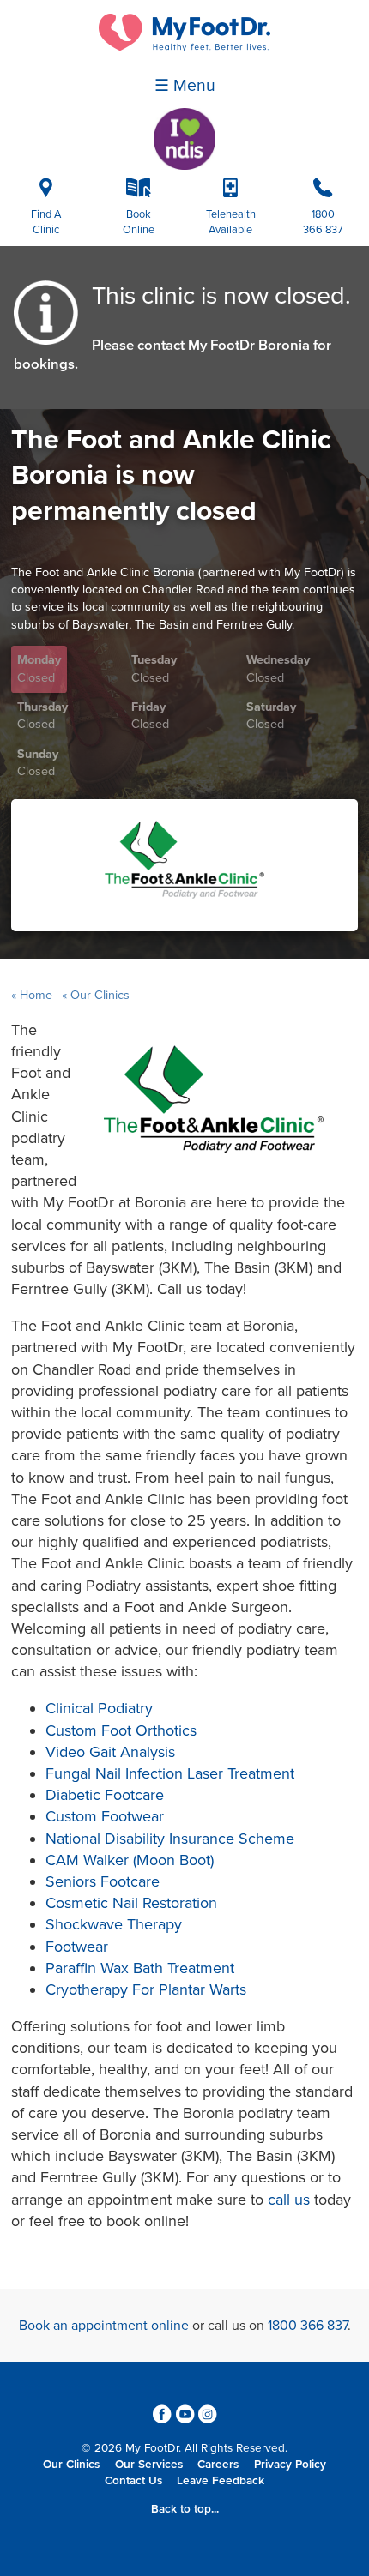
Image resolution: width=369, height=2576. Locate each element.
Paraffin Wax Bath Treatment (140, 1968)
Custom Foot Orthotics (121, 1730)
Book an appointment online (104, 2326)
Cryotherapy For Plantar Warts (146, 1989)
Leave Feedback (221, 2481)
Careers (218, 2465)
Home (36, 995)
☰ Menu (185, 86)
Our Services (149, 2465)
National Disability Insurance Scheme (170, 1839)
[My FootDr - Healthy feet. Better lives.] (184, 47)
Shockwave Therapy (114, 1924)
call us (289, 2200)
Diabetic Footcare (105, 1795)
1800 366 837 (308, 2326)
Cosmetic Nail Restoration (131, 1903)
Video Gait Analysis (110, 1752)
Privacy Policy (290, 2465)
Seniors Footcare (103, 1881)
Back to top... (185, 2509)
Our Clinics (98, 995)
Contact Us (133, 2481)
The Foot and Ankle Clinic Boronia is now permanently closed (171, 475)
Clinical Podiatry (99, 1708)
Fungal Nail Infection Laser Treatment (170, 1773)
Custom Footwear (105, 1816)
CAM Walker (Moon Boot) (130, 1860)
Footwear (77, 1947)
